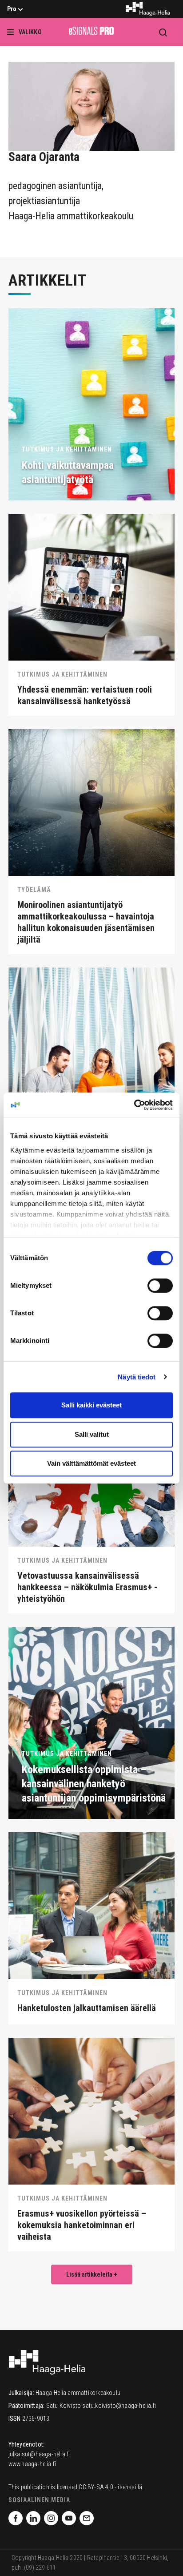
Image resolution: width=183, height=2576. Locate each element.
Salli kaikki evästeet (91, 1405)
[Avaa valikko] (18, 32)
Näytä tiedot (137, 1377)
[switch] (160, 1286)
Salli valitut (92, 1434)
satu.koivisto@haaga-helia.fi (119, 2406)
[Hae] (163, 32)
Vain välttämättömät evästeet (91, 1463)
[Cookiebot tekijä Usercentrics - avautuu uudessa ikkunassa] (134, 1105)
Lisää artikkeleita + (92, 2274)
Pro (12, 9)
